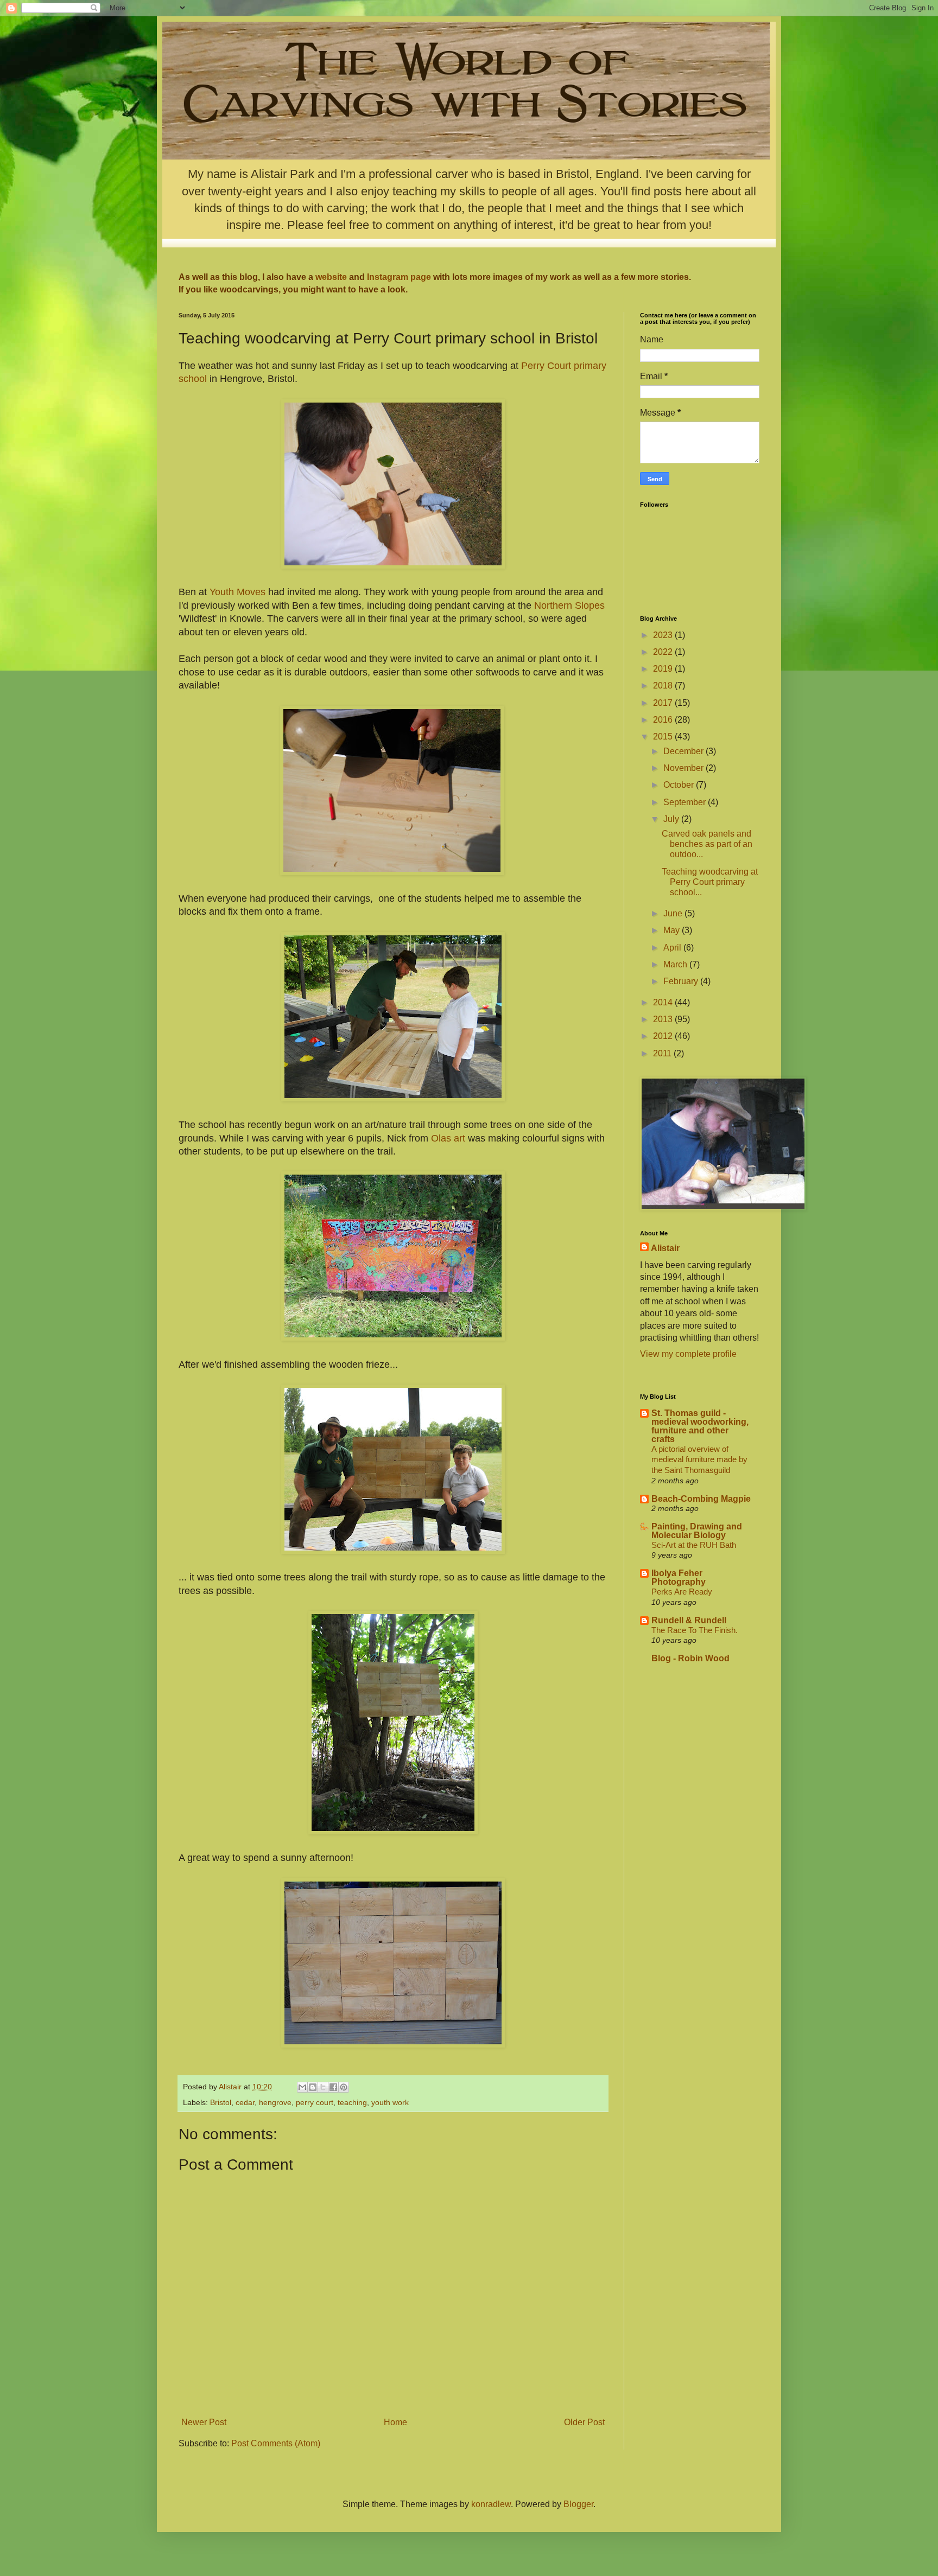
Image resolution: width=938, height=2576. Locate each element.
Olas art (448, 1138)
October (680, 785)
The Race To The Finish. (695, 1630)
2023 (664, 635)
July (672, 819)
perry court (315, 2102)
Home (395, 2422)
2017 (664, 703)
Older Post (584, 2422)
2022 (664, 652)
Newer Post (204, 2422)
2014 (664, 1002)
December (685, 751)
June (674, 913)
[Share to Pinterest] (344, 2087)
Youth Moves (237, 592)
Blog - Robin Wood (690, 1658)
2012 (664, 1036)
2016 (664, 720)
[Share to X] (323, 2087)
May (673, 930)
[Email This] (302, 2087)
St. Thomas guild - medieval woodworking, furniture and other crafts (700, 1426)
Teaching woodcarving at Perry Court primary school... (710, 882)
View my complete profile (688, 1354)
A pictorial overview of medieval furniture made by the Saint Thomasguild (699, 1460)
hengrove (275, 2102)
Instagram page (400, 277)
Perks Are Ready (682, 1592)
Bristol (221, 2102)
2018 (664, 686)
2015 (664, 737)
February (682, 981)
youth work (390, 2102)
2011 (663, 1053)
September (686, 802)
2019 (664, 669)
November (685, 768)
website (331, 277)
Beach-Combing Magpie (701, 1499)
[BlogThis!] (313, 2087)
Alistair (665, 1248)
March (676, 964)
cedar (245, 2102)
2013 (664, 1019)
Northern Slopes (568, 605)
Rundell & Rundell (689, 1620)
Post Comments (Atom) (276, 2443)
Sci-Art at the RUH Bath (694, 1545)
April (673, 948)
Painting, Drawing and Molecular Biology (697, 1531)
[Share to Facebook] (333, 2087)
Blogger (578, 2504)
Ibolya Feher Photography (679, 1577)
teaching (352, 2102)
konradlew (491, 2504)
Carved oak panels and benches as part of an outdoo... (707, 844)
